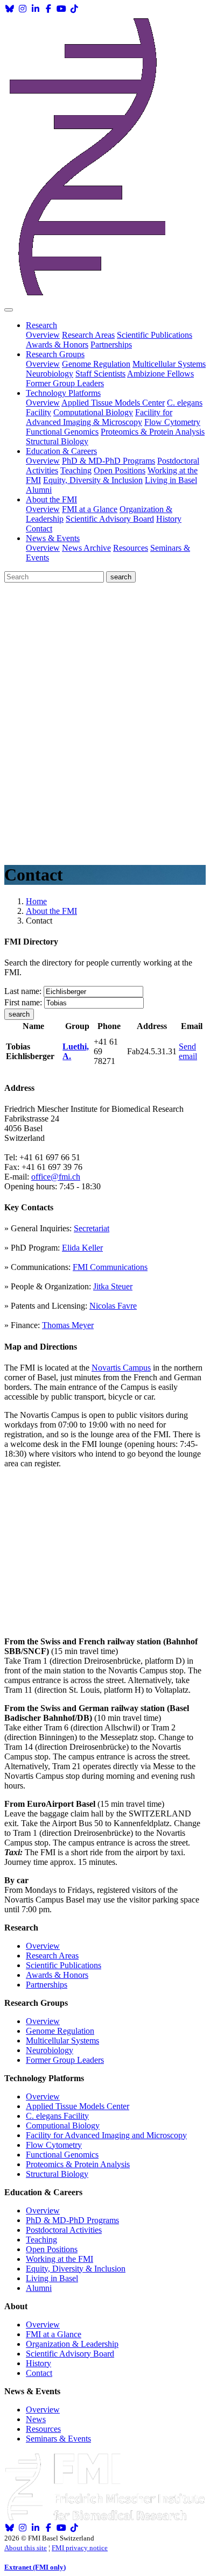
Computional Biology (63, 2126)
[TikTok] (74, 9)
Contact (39, 528)
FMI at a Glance (90, 509)
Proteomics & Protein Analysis (153, 432)
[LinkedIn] (36, 9)
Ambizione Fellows (160, 374)
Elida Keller (82, 1248)
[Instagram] (23, 9)
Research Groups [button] (55, 354)
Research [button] (41, 325)
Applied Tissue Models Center (113, 403)
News (36, 2419)
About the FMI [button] (51, 499)
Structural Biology (57, 441)
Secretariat (92, 1228)
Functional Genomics (62, 432)
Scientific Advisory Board (110, 519)
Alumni (39, 490)
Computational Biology (93, 412)
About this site (26, 2548)
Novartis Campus (121, 1368)
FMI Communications (110, 1267)
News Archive (86, 548)
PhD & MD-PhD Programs (108, 461)
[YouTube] (61, 9)
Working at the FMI (59, 2259)
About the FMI (51, 911)
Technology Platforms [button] (63, 393)
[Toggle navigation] (9, 310)
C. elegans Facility (57, 2116)
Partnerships (111, 345)
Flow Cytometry (172, 422)
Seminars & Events (58, 2439)
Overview (43, 335)
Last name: (23, 991)
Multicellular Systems (169, 364)
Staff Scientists (100, 374)
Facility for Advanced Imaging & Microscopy (99, 417)
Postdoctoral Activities (64, 2230)
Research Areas (88, 335)
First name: (23, 1002)
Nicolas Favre (113, 1306)
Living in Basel (171, 480)
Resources (131, 548)
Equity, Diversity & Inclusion (93, 480)
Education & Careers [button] (61, 451)
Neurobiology (50, 374)
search (19, 1014)
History (169, 519)
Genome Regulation (96, 364)
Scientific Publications (155, 335)
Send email (188, 1051)
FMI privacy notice (80, 2548)
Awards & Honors (57, 345)
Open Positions (120, 470)
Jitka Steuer (113, 1286)
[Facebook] (48, 9)
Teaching (76, 470)
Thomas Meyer (68, 1325)
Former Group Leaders (65, 383)
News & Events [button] (53, 538)
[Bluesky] (10, 9)
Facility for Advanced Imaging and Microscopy (106, 2135)
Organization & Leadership (72, 2344)
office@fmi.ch (56, 1177)
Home (36, 901)
